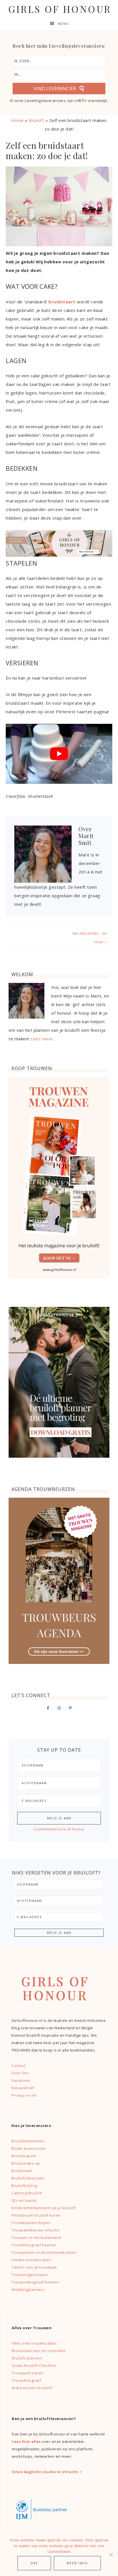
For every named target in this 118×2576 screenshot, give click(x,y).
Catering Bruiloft (27, 2193)
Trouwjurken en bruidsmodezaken (44, 2252)
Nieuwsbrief (23, 2088)
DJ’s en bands (24, 2200)
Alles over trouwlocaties (34, 2343)
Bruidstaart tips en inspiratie (39, 2351)
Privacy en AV (24, 2095)
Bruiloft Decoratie (28, 2178)
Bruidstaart (22, 2171)
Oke (34, 2563)
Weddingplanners (28, 2289)
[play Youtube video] (59, 754)
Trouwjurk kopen (28, 2373)
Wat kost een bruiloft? (32, 2388)
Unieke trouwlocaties (31, 2260)
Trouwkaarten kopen (31, 2223)
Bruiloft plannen (27, 2358)
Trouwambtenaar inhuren (36, 2230)
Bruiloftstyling (24, 2186)
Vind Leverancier (55, 89)
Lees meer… (43, 1039)
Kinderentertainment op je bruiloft (44, 2208)
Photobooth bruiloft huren (36, 2215)
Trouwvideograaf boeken (35, 2282)
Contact (19, 2066)
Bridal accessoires (29, 2148)
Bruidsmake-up (26, 2163)
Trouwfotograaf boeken (34, 2245)
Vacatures (21, 2080)
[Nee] (111, 2555)
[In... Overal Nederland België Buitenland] (59, 75)
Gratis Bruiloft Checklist (34, 2365)
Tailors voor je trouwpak (34, 2267)
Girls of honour (60, 9)
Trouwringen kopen (30, 2275)
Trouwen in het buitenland (36, 2238)
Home (17, 120)
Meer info (77, 2563)
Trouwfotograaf (26, 2380)
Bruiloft (36, 120)
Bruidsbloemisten (28, 2141)
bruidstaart (62, 302)
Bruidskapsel (24, 2156)
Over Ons (20, 2073)
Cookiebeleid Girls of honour (59, 1829)
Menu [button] (63, 24)
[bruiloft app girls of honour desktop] (59, 555)
